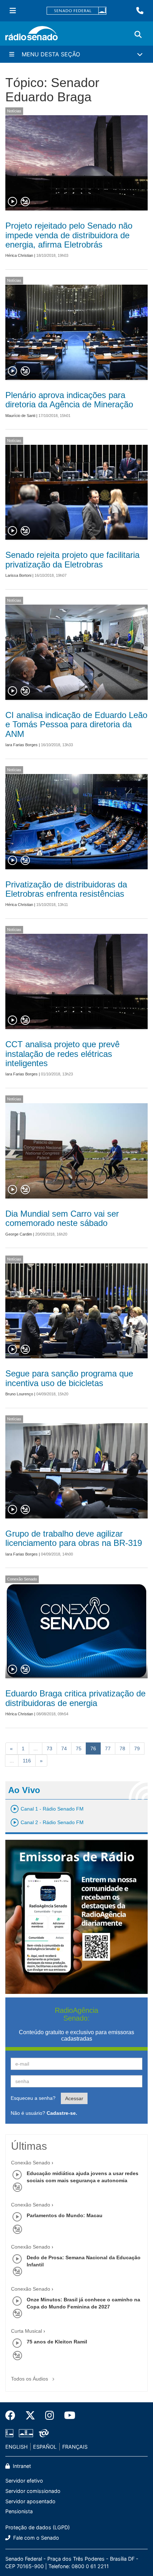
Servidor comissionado (33, 2491)
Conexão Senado (22, 1579)
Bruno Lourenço (19, 1394)
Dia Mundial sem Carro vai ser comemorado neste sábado (62, 1218)
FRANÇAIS (75, 2447)
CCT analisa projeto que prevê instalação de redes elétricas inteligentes (62, 1054)
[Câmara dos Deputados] (11, 2433)
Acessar (74, 2098)
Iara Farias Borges (22, 745)
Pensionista (19, 2511)
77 (108, 1748)
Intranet (21, 2466)
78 (122, 1748)
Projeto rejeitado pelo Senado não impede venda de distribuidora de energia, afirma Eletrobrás (69, 235)
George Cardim (19, 1234)
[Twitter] (30, 2415)
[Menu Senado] (13, 11)
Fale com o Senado (35, 2538)
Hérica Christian (19, 255)
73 (49, 1748)
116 (27, 1761)
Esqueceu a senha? (33, 2098)
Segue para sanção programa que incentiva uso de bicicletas (69, 1378)
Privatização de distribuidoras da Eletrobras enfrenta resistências (66, 889)
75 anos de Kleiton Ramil (57, 2342)
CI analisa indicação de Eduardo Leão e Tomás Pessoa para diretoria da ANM (76, 724)
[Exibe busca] (138, 35)
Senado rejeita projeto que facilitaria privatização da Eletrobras (72, 559)
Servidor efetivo (24, 2481)
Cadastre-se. (62, 2113)
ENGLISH (17, 2447)
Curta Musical (27, 2331)
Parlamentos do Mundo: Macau (65, 2215)
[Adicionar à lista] (25, 202)
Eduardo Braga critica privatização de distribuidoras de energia (75, 1698)
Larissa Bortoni (18, 575)
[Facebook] (13, 2415)
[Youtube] (67, 2415)
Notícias (14, 111)
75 (79, 1748)
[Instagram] (50, 2415)
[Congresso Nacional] (26, 2433)
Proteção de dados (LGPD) (38, 2527)
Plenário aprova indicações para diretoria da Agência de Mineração (69, 400)
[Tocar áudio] (13, 202)
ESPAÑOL (45, 2447)
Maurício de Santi (20, 416)
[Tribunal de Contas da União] (43, 2433)
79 (137, 1748)
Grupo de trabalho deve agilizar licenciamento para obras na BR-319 (74, 1538)
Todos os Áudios (30, 2379)
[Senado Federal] (76, 11)
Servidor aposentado (30, 2501)
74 (64, 1748)
